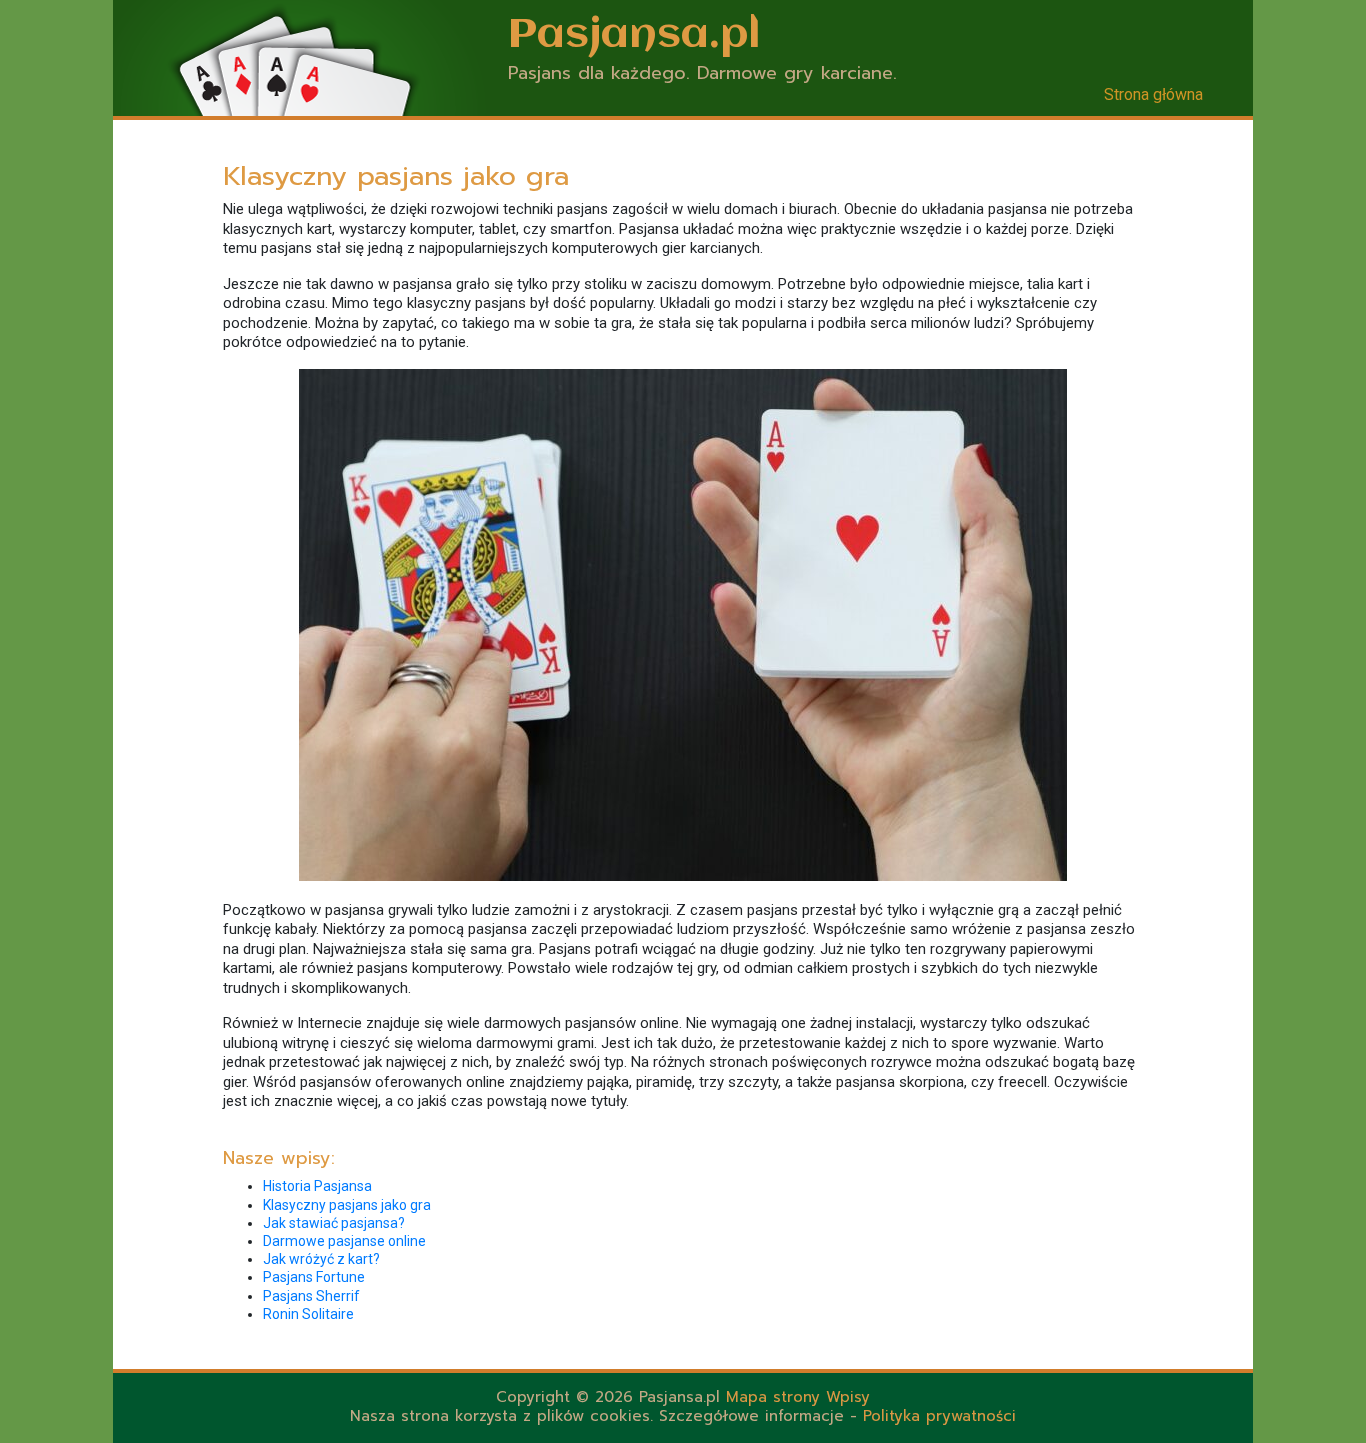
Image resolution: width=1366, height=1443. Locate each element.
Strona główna (1153, 94)
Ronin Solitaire (308, 1314)
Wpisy (848, 1397)
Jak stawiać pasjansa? (334, 1223)
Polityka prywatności (939, 1416)
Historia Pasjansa (317, 1186)
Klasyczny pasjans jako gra (347, 1205)
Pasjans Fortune (314, 1277)
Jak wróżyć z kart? (321, 1259)
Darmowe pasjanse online (344, 1241)
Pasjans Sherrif (311, 1296)
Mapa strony (773, 1397)
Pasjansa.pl (634, 35)
